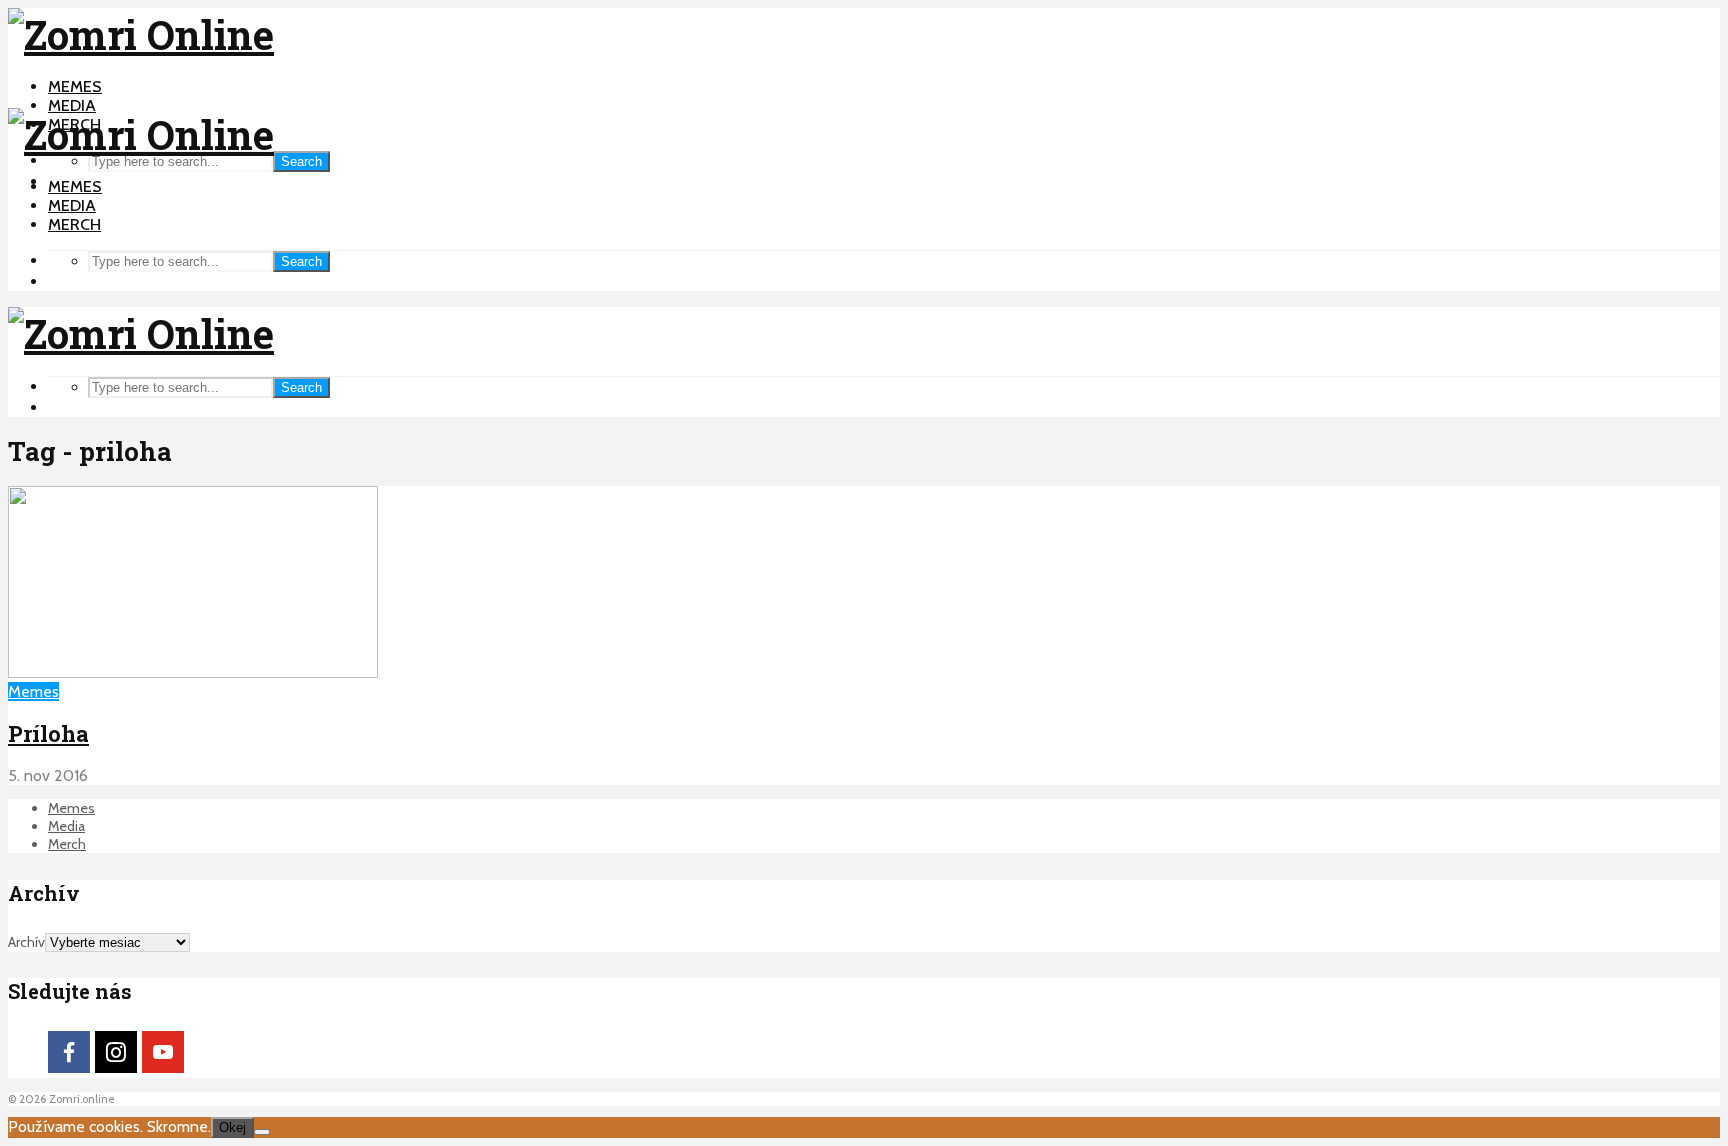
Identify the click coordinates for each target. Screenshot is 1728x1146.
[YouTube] (163, 1052)
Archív (26, 942)
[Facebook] (69, 1052)
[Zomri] (262, 1132)
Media (72, 105)
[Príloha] (193, 672)
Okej (232, 1127)
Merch (74, 224)
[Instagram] (116, 1052)
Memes (75, 86)
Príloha (48, 733)
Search (301, 161)
